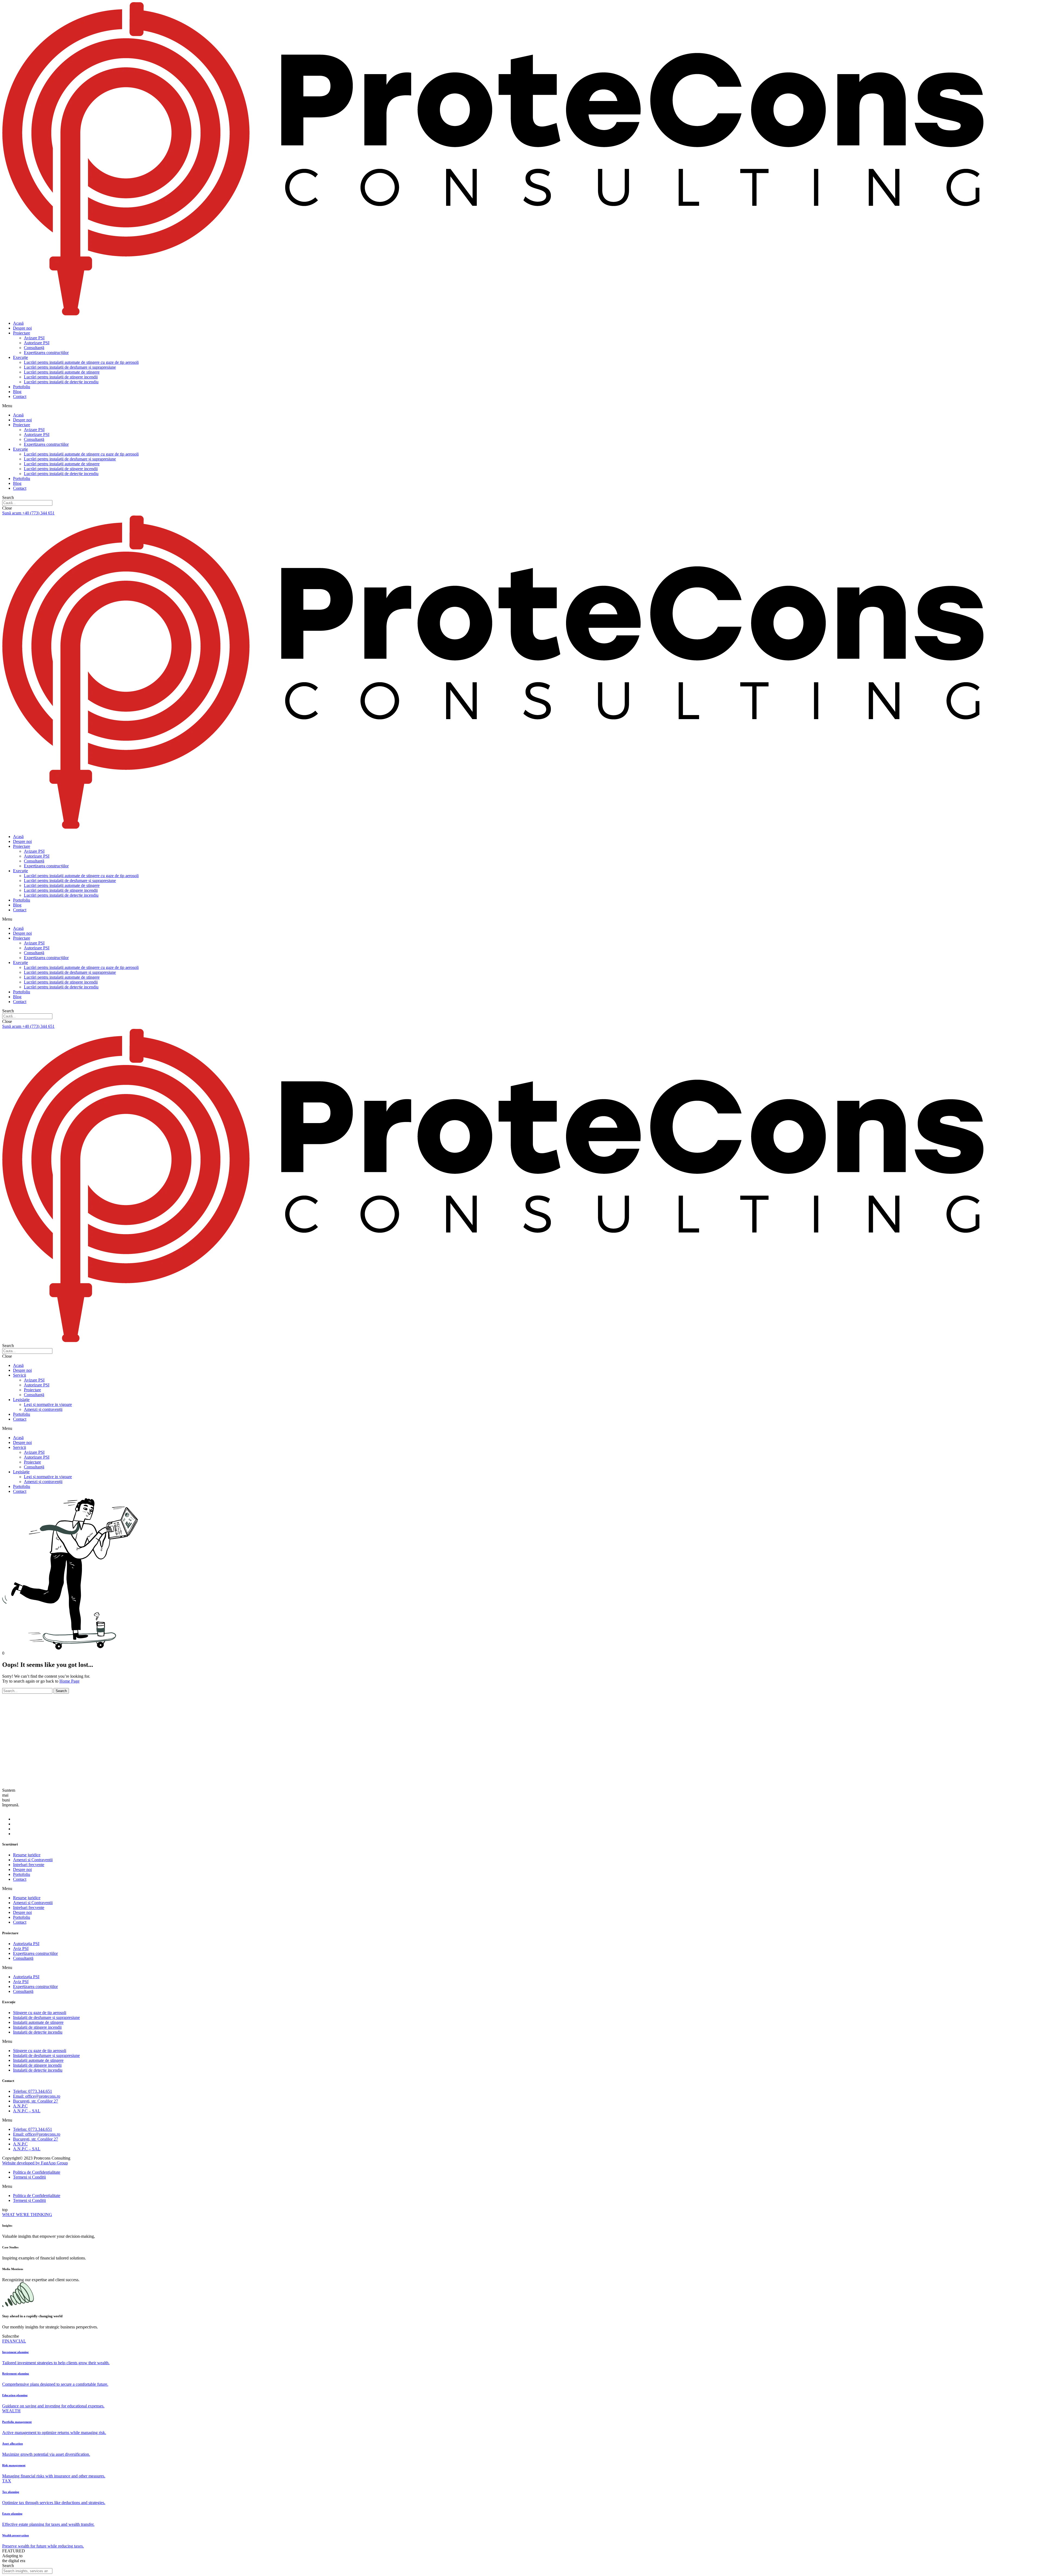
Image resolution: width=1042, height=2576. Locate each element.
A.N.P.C (20, 2106)
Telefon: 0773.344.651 (33, 2091)
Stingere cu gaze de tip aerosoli (40, 2013)
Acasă (18, 323)
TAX (7, 2481)
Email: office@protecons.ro (37, 2096)
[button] (521, 406)
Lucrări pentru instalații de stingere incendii (61, 377)
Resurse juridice (27, 1855)
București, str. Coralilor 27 (36, 2101)
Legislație (21, 1400)
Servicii (20, 1375)
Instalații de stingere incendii (37, 2027)
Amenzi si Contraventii (33, 1860)
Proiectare (22, 333)
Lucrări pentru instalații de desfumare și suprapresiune (70, 367)
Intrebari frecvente (29, 1865)
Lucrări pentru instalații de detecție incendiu (61, 382)
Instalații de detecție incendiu (38, 2032)
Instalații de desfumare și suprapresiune (46, 2017)
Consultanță (34, 348)
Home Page (69, 1681)
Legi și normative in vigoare (48, 1404)
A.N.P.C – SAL (27, 2111)
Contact (20, 396)
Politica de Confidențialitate (37, 2172)
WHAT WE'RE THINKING (27, 2215)
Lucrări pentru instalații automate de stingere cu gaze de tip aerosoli (81, 362)
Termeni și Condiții (29, 2177)
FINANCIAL (14, 2341)
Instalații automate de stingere (38, 2022)
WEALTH (11, 2411)
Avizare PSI (34, 338)
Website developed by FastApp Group (35, 2163)
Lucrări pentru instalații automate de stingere (62, 372)
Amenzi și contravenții (43, 1409)
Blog (17, 392)
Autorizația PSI (26, 1944)
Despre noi (22, 328)
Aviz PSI (21, 1948)
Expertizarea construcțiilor (46, 353)
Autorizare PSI (37, 343)
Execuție (20, 357)
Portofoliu (22, 387)
